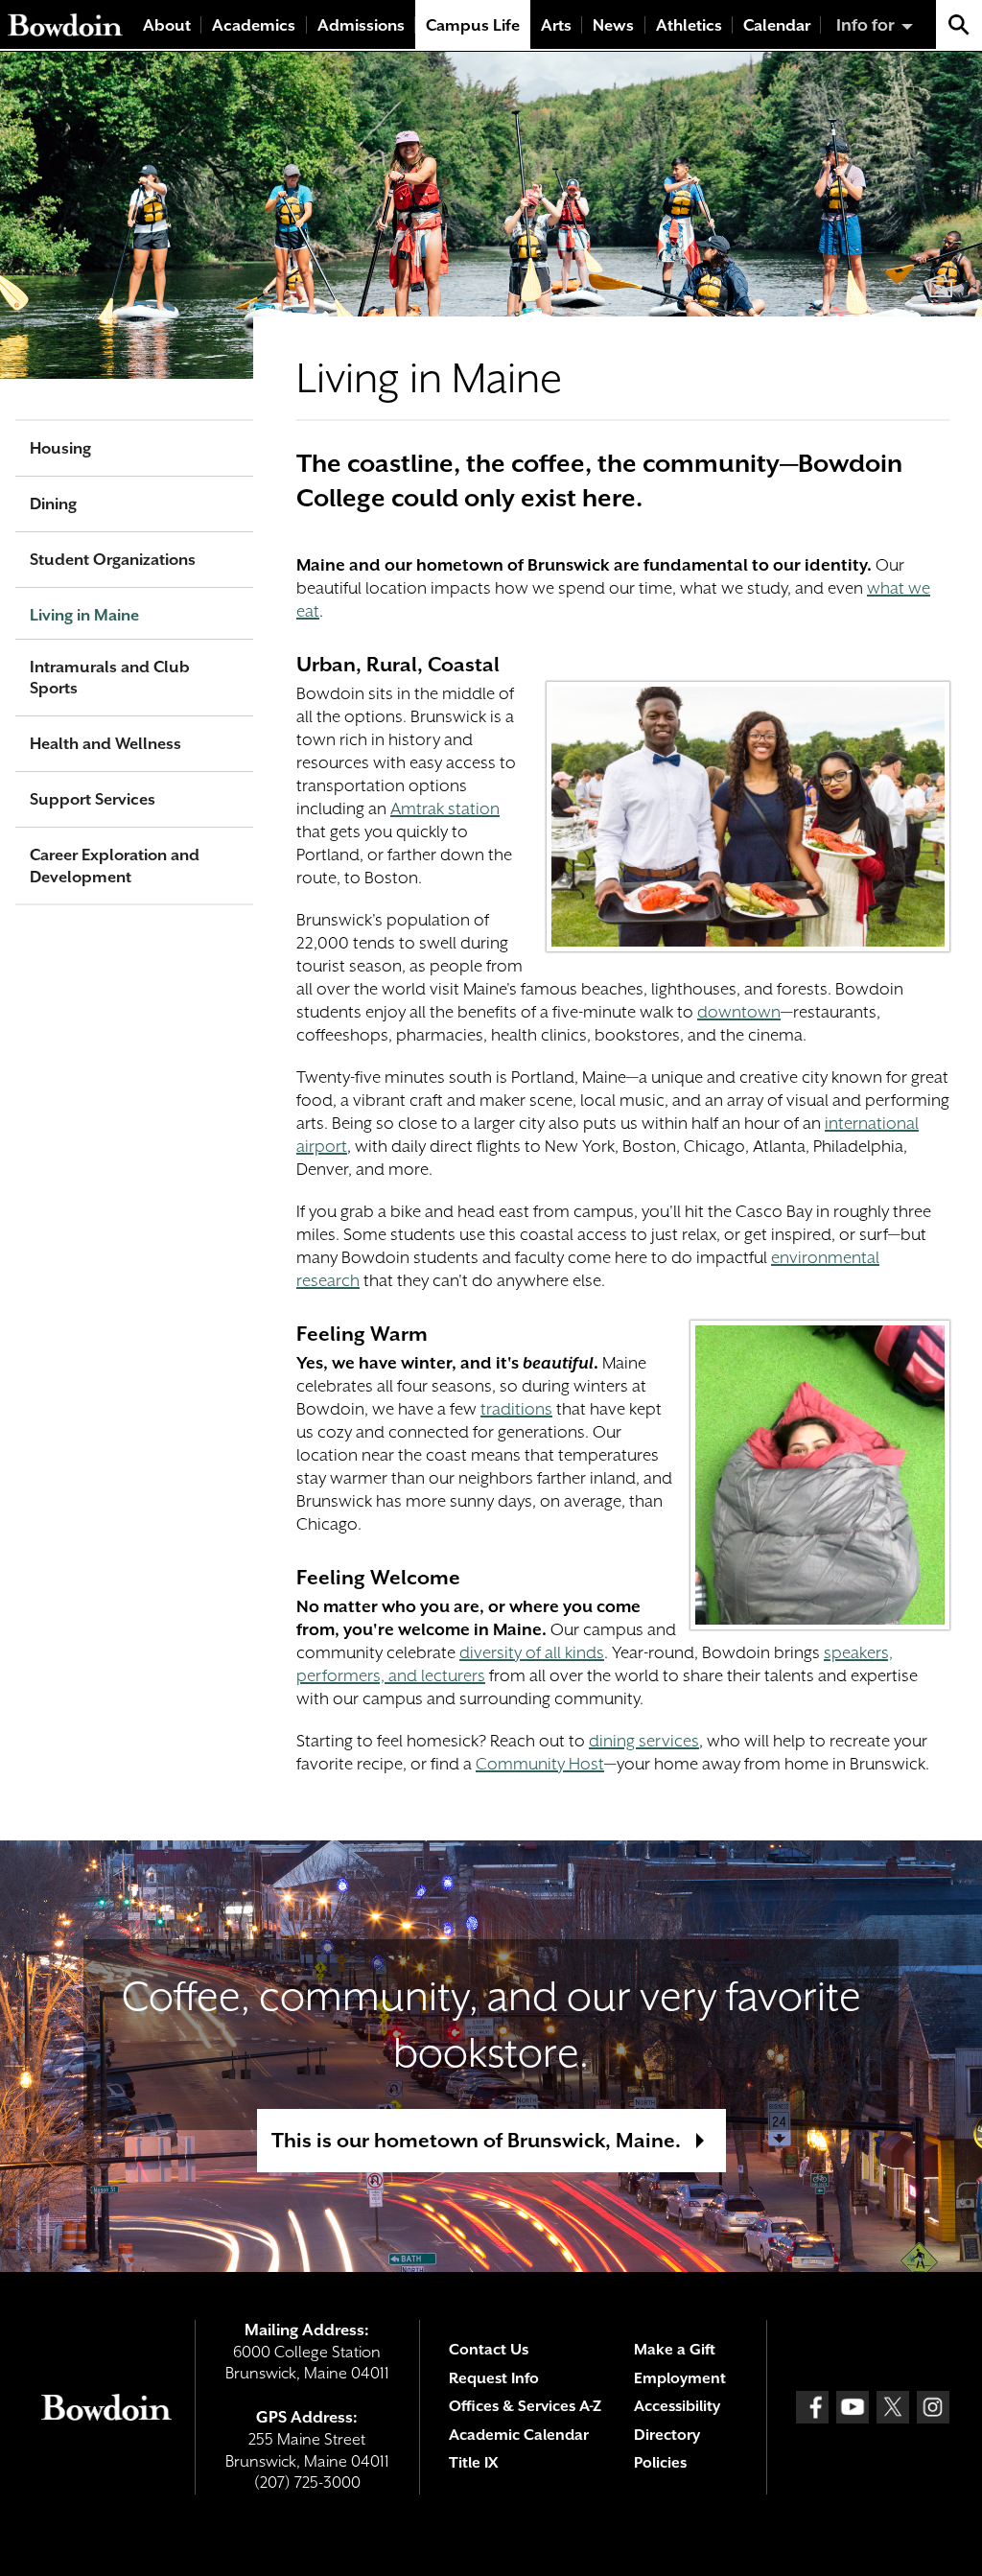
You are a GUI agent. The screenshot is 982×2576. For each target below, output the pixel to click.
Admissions (361, 25)
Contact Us (489, 2350)
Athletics (689, 25)
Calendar (777, 25)
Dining (53, 504)
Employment (680, 2378)
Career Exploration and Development (115, 866)
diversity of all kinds (532, 1652)
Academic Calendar (519, 2435)
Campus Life (473, 25)
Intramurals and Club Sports (110, 678)
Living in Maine (84, 615)
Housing (60, 448)
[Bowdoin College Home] (65, 24)
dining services (644, 1741)
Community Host (540, 1764)
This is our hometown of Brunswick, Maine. (476, 2141)
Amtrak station (445, 808)
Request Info (494, 2378)
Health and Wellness (105, 744)
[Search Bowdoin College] (959, 24)
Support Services (93, 799)
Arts (556, 25)
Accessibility (677, 2406)
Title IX (473, 2463)
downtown (739, 1012)
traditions (516, 1409)
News (613, 25)
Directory (667, 2435)
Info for (865, 25)
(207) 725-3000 (307, 2482)
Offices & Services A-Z (525, 2406)
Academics (254, 25)
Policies (660, 2463)
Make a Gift (675, 2350)
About (167, 25)
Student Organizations (113, 560)
